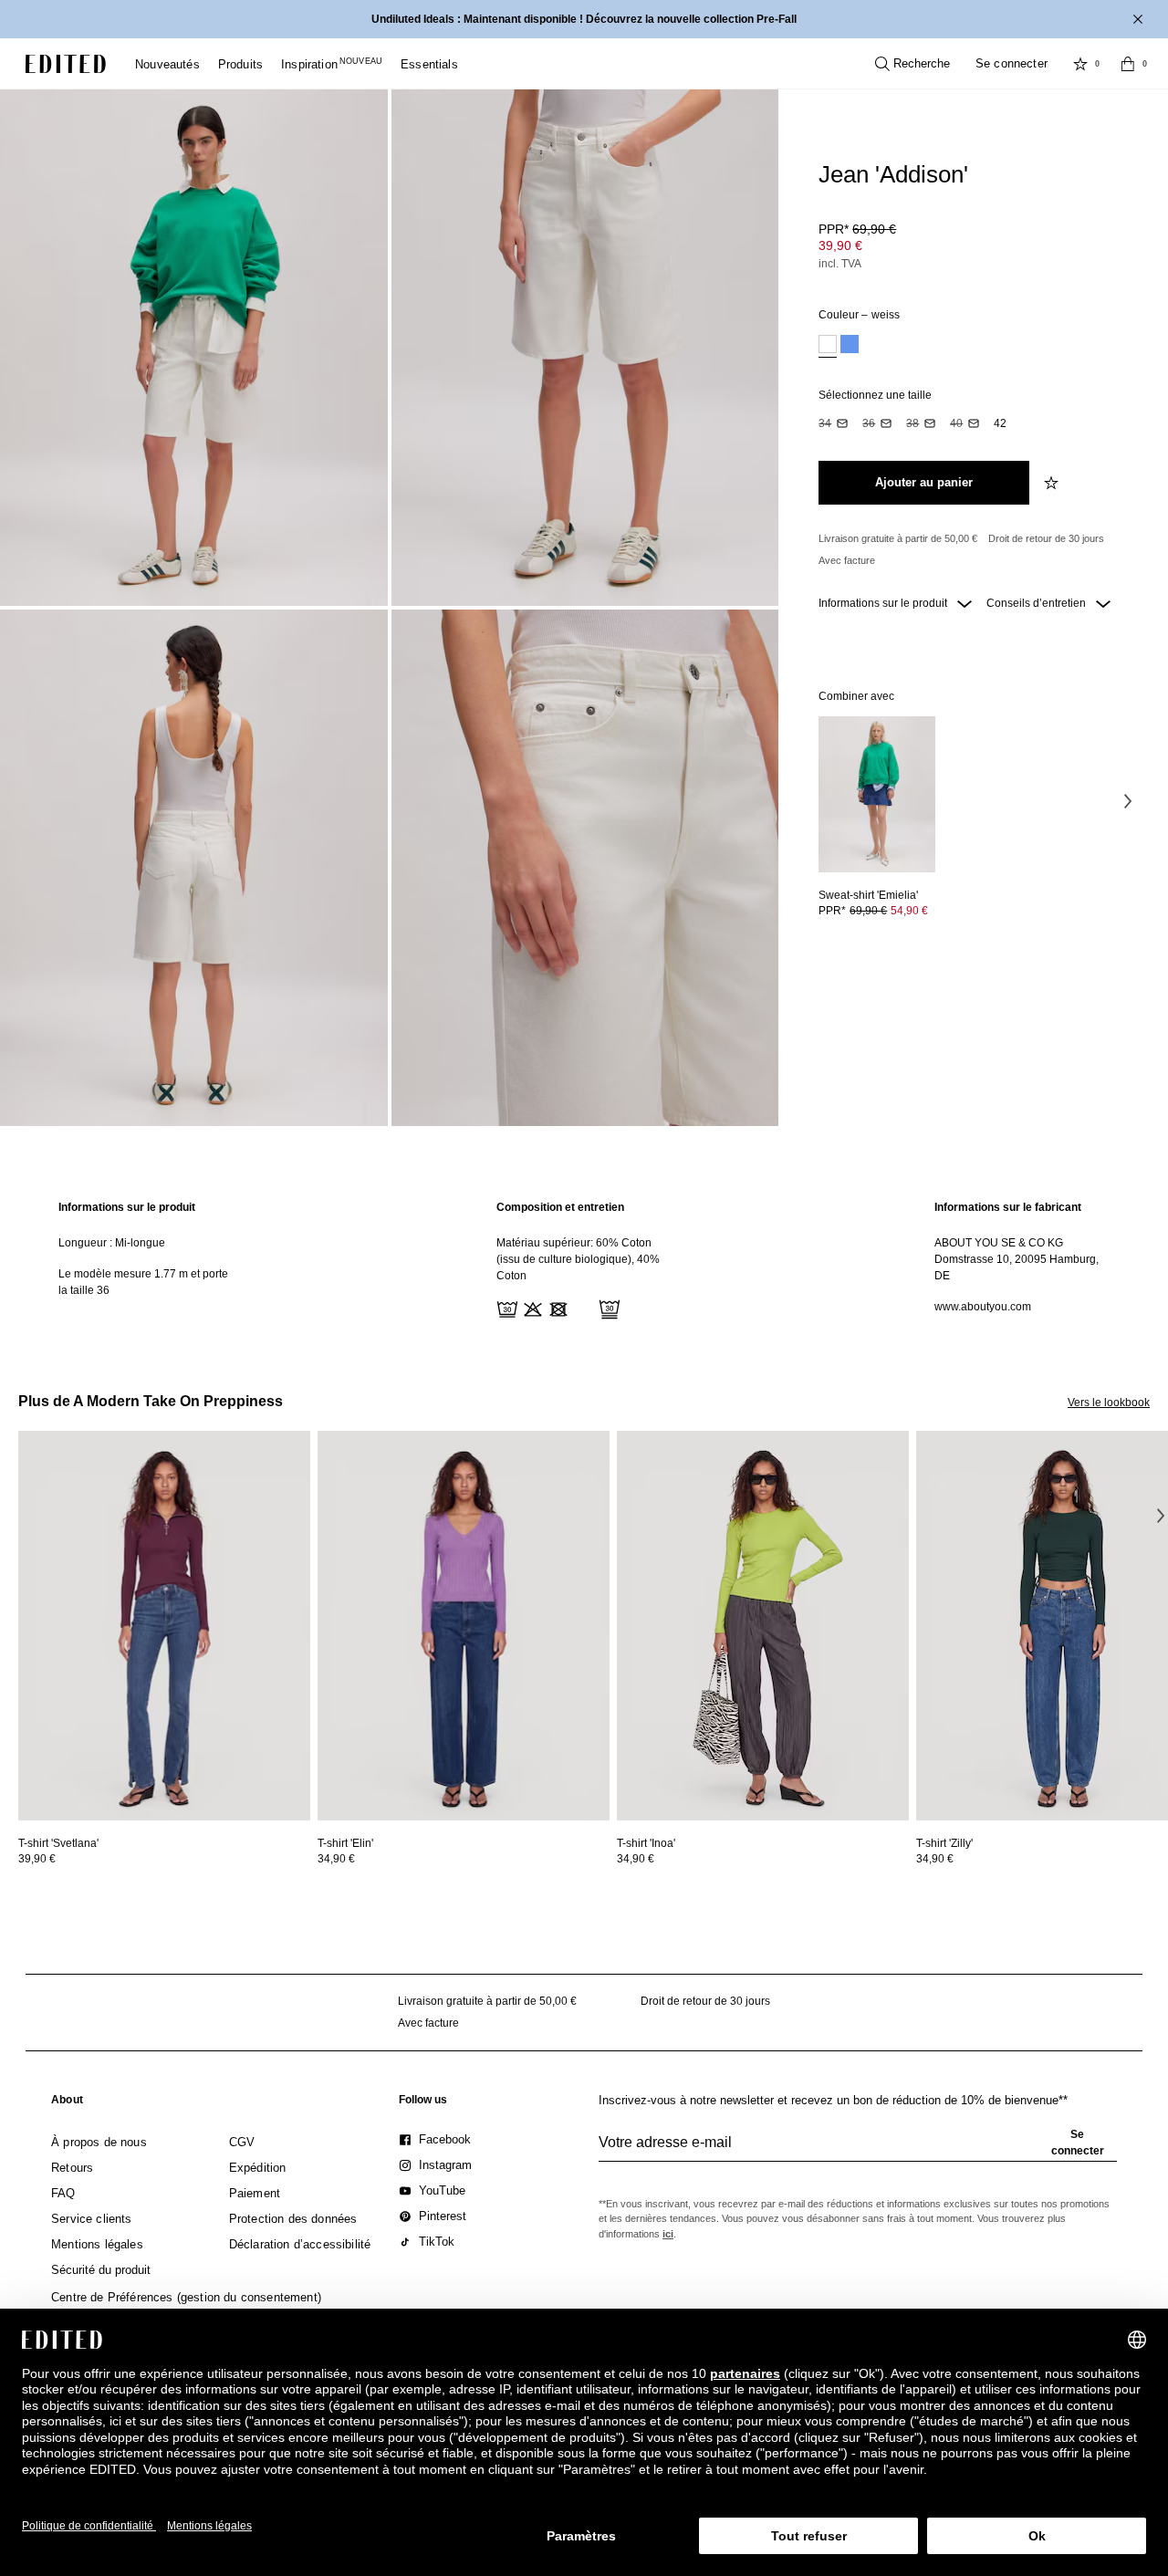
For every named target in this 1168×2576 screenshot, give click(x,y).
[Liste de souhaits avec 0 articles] (1080, 64)
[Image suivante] (1128, 800)
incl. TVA (840, 264)
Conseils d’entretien (1038, 603)
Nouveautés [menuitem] (167, 64)
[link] (67, 2103)
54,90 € (909, 911)
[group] (858, 2150)
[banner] (584, 19)
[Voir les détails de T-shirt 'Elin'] (464, 1626)
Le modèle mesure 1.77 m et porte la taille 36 (143, 1282)
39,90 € (840, 245)
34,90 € (336, 1859)
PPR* (857, 229)
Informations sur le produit (884, 603)
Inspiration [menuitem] (332, 64)
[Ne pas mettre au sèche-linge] (557, 1308)
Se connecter (1012, 63)
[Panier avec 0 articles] (1128, 64)
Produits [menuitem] (240, 64)
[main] (584, 1260)
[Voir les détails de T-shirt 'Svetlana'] (164, 1626)
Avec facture (847, 560)
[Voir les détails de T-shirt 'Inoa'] (763, 1626)
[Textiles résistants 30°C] (506, 1308)
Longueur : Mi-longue (112, 1243)
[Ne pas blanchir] (531, 1308)
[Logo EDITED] (66, 64)
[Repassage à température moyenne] (582, 1308)
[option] (828, 346)
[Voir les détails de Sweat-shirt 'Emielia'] (877, 794)
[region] (146, 1260)
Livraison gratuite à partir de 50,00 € (898, 538)
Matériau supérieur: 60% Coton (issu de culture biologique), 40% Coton (578, 1259)
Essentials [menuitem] (429, 64)
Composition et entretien (560, 1207)
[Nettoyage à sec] (608, 1308)
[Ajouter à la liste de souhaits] (1053, 483)
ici (668, 2234)
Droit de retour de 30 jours (1046, 538)
